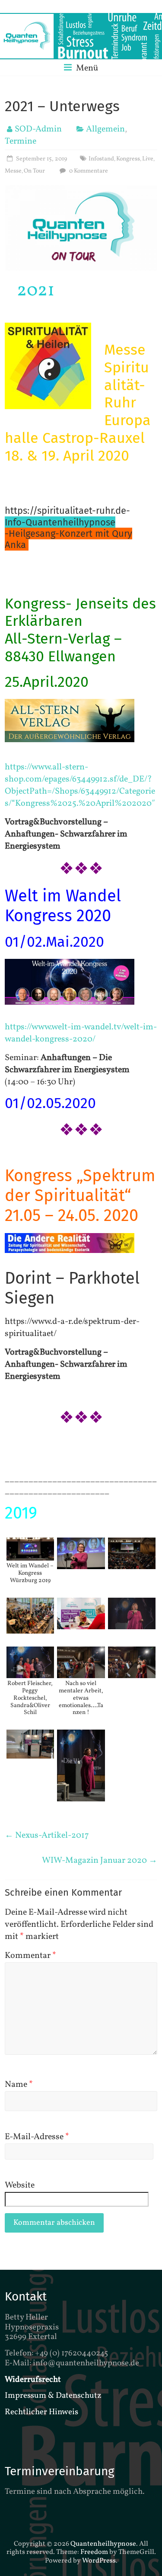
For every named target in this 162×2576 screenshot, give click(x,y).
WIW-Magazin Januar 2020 (100, 1861)
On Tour (34, 171)
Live (148, 159)
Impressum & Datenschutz (53, 2396)
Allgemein (105, 129)
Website (20, 2185)
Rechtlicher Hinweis (41, 2412)
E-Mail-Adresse (37, 2137)
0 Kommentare (88, 171)
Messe (13, 171)
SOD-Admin (38, 129)
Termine (21, 141)
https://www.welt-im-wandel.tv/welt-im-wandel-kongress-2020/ (81, 1033)
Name (19, 2085)
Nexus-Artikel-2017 (47, 1836)
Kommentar (30, 1956)
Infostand (101, 159)
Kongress (128, 159)
